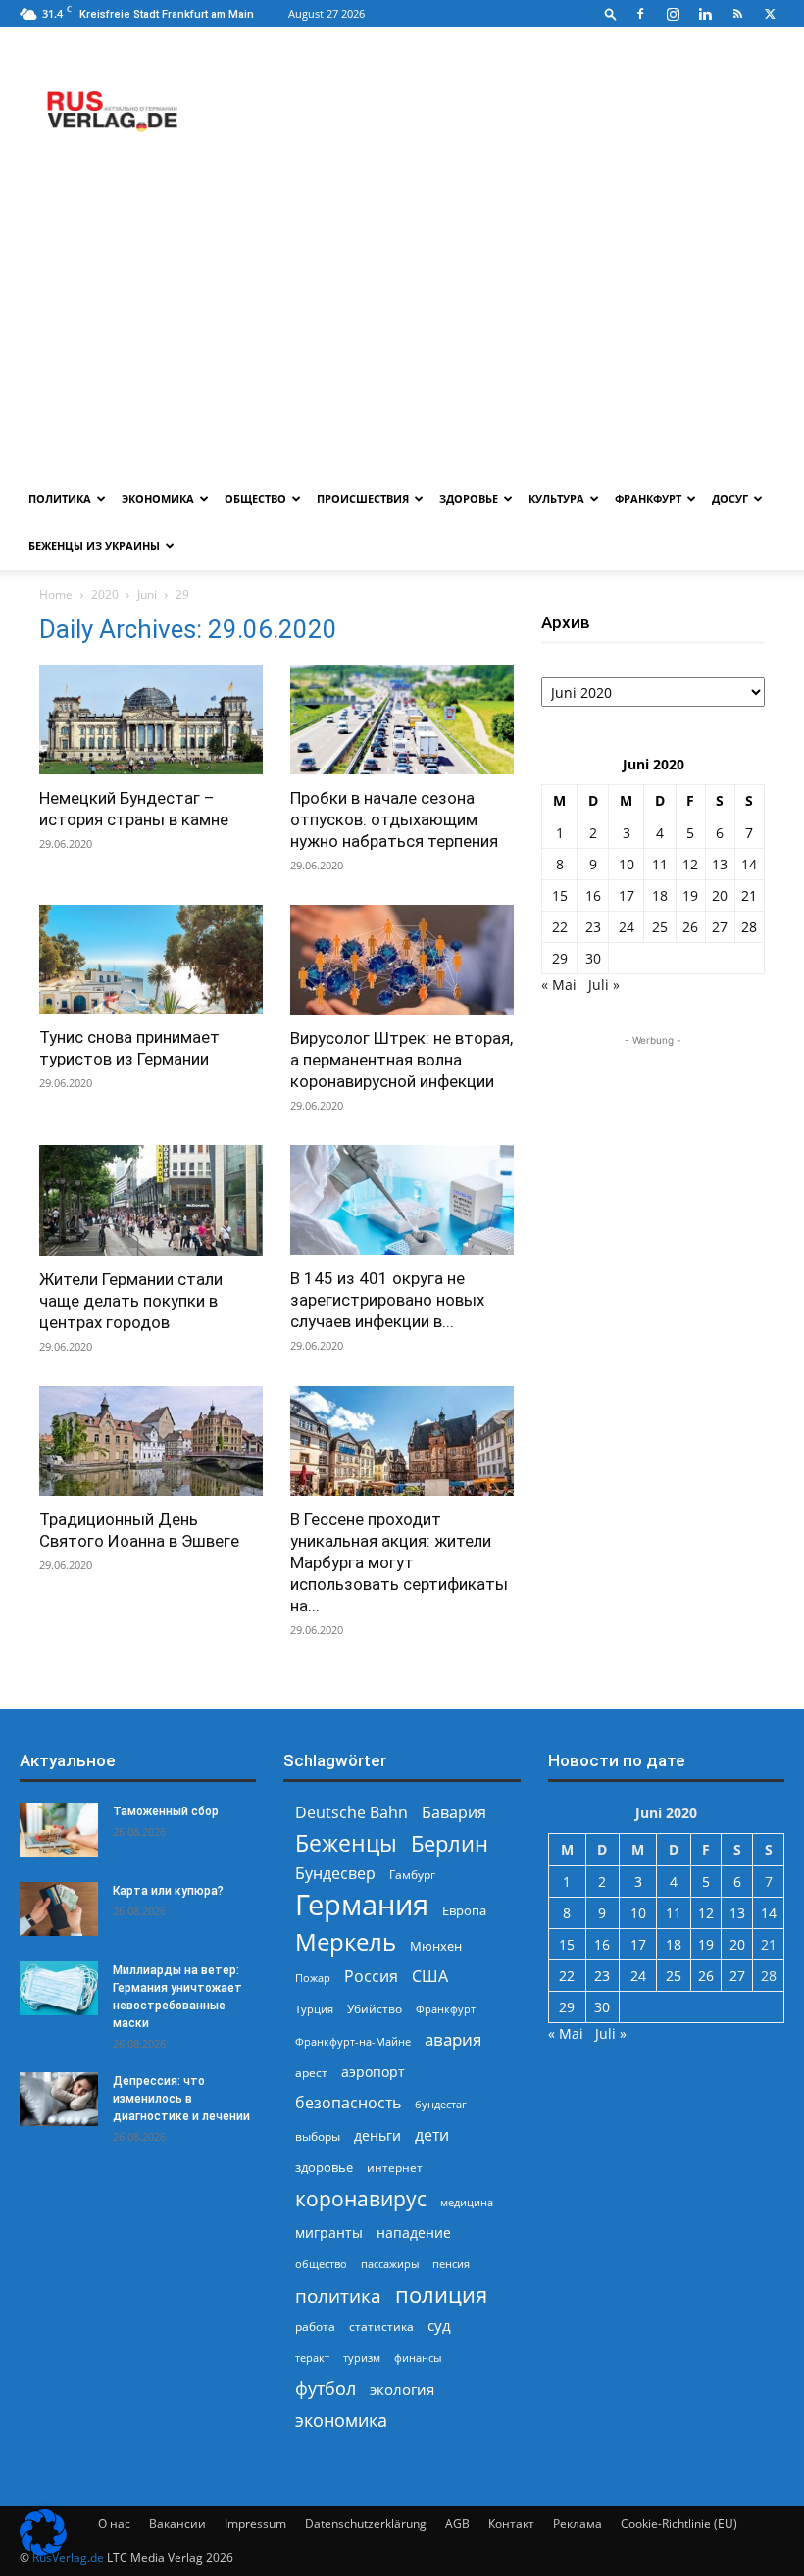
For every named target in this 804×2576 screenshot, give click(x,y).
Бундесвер (335, 1874)
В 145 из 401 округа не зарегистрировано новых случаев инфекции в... (387, 1300)
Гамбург (412, 1875)
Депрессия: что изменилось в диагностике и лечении (181, 2099)
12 (690, 864)
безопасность (348, 2103)
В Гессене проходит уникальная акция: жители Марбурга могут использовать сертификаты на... (399, 1562)
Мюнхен (436, 1946)
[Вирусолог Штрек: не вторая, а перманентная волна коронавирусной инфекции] (402, 960)
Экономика (158, 498)
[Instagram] (673, 14)
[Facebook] (640, 14)
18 (660, 895)
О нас (114, 2524)
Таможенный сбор (166, 1811)
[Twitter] (770, 14)
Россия (371, 1977)
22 (560, 927)
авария (453, 2039)
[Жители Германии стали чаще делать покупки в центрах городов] (151, 1200)
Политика (60, 498)
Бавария (454, 1813)
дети (432, 2135)
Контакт (511, 2524)
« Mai (559, 985)
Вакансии (177, 2524)
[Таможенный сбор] (59, 1830)
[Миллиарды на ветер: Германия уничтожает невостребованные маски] (59, 1988)
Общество (255, 498)
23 (593, 927)
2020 (105, 594)
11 (660, 864)
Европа (464, 1911)
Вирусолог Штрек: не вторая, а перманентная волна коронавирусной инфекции (402, 1060)
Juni (147, 594)
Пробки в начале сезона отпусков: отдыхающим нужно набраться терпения (394, 819)
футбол (326, 2388)
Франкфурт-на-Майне (353, 2041)
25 (660, 927)
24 (627, 927)
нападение (414, 2232)
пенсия (451, 2264)
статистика (381, 2327)
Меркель (346, 1941)
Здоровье (469, 498)
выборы (318, 2136)
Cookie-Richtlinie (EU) (679, 2524)
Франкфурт (648, 498)
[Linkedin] (705, 14)
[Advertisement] (402, 328)
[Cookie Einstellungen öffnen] (43, 2551)
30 (593, 958)
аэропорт (373, 2072)
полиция (441, 2294)
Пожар (313, 1978)
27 (720, 927)
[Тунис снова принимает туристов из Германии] (151, 960)
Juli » (604, 985)
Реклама (578, 2524)
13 (720, 864)
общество (321, 2264)
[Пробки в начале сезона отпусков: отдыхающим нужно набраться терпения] (402, 719)
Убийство (375, 2009)
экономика (341, 2420)
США (430, 1977)
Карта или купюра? (168, 1891)
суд (439, 2325)
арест (311, 2073)
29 (560, 958)
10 (627, 864)
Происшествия (363, 498)
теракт (312, 2358)
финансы (418, 2358)
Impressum (255, 2524)
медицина (467, 2202)
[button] (611, 13)
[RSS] (737, 14)
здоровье (324, 2167)
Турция (314, 2009)
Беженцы (346, 1843)
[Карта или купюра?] (59, 1909)
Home (56, 594)
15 (560, 895)
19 (690, 895)
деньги (377, 2135)
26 (690, 927)
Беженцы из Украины (94, 545)
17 (627, 895)
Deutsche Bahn (352, 1813)
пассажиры (390, 2264)
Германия (362, 1905)
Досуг (730, 498)
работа (315, 2327)
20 (720, 895)
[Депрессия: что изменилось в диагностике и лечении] (59, 2099)
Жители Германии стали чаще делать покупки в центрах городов (131, 1301)
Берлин (450, 1843)
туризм (362, 2358)
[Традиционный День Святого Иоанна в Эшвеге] (151, 1441)
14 (749, 864)
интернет (395, 2167)
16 (593, 895)
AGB (457, 2524)
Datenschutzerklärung (366, 2524)
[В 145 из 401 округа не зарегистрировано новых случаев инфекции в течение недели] (402, 1200)
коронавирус (361, 2198)
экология (402, 2389)
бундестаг (441, 2105)
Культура (556, 498)
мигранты (329, 2232)
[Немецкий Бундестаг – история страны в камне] (151, 719)
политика (338, 2295)
